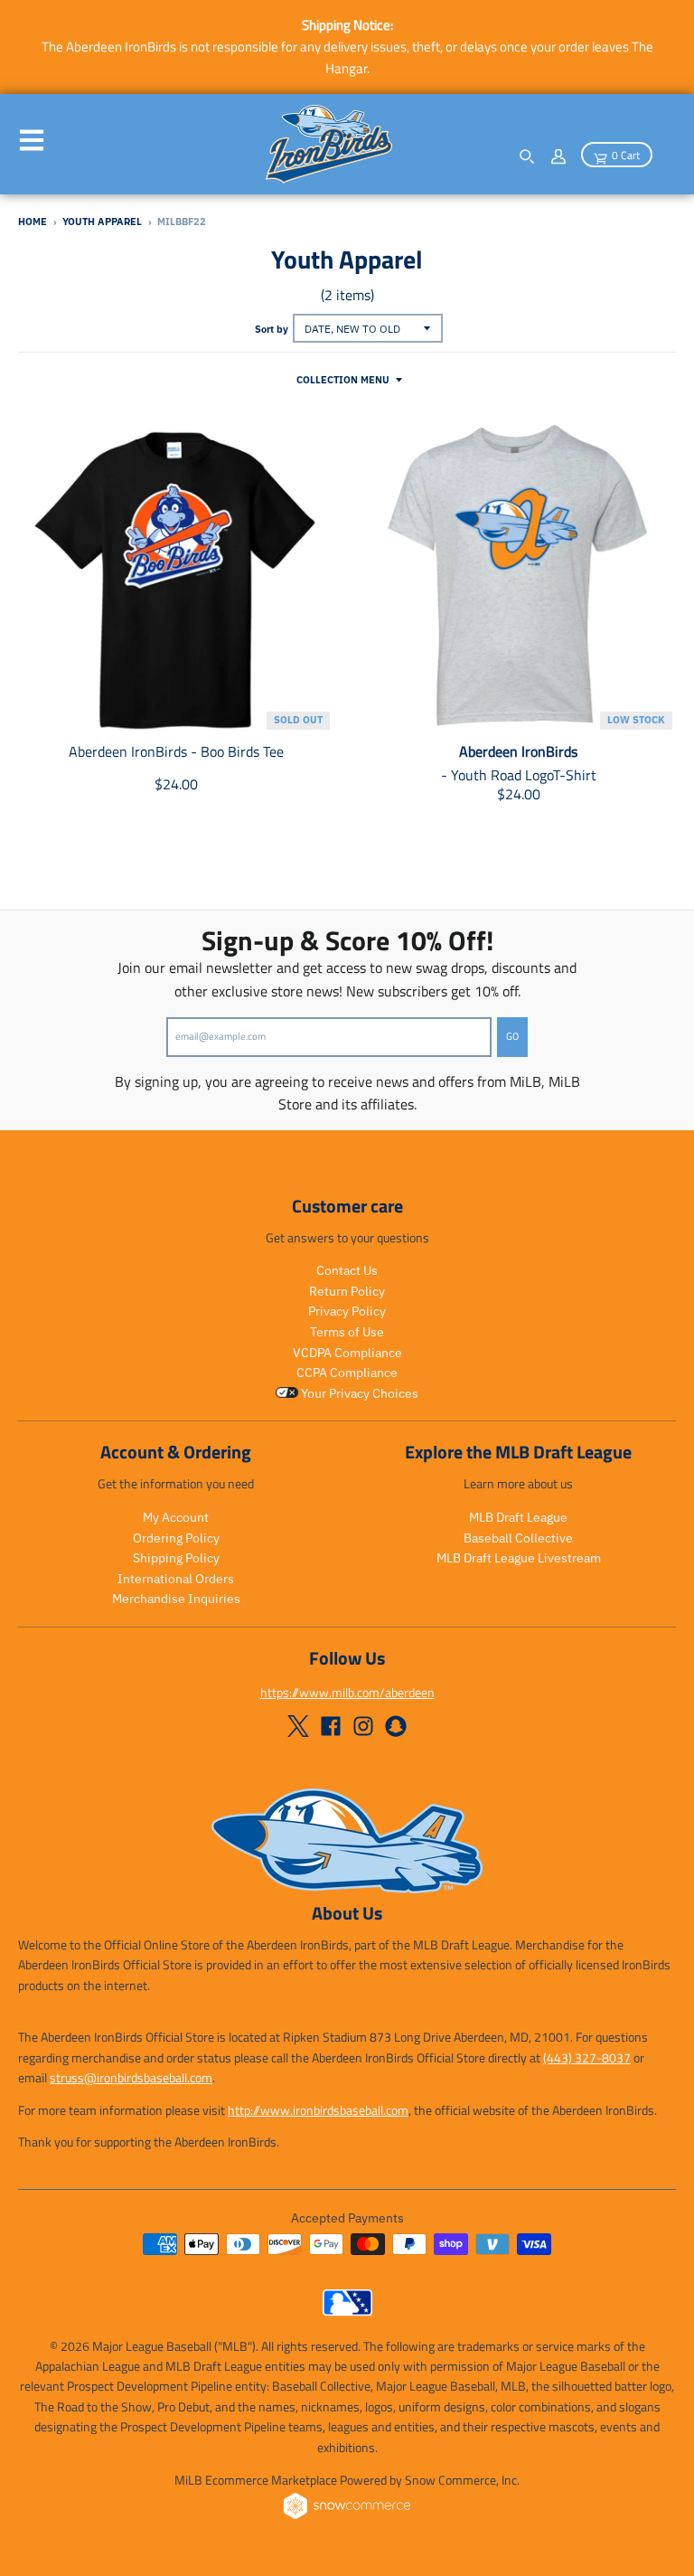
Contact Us (347, 1270)
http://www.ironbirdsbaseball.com (318, 2110)
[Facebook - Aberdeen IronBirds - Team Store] (331, 1726)
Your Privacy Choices (358, 1393)
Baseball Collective (518, 1538)
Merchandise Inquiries (176, 1599)
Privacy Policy (347, 1311)
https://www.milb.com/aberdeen (347, 1692)
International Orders (176, 1579)
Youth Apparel (102, 222)
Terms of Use (347, 1332)
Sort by (272, 329)
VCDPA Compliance (347, 1353)
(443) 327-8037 (587, 2057)
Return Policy (347, 1291)
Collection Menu (343, 380)
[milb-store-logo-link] (347, 2311)
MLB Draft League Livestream (519, 1558)
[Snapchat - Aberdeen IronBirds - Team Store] (396, 1726)
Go (512, 1036)
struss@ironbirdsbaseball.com (131, 2077)
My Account (176, 1517)
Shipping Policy (176, 1558)
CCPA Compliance (347, 1373)
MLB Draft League (518, 1517)
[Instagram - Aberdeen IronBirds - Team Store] (363, 1726)
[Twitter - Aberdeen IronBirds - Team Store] (298, 1726)
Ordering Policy (176, 1538)
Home (33, 222)
